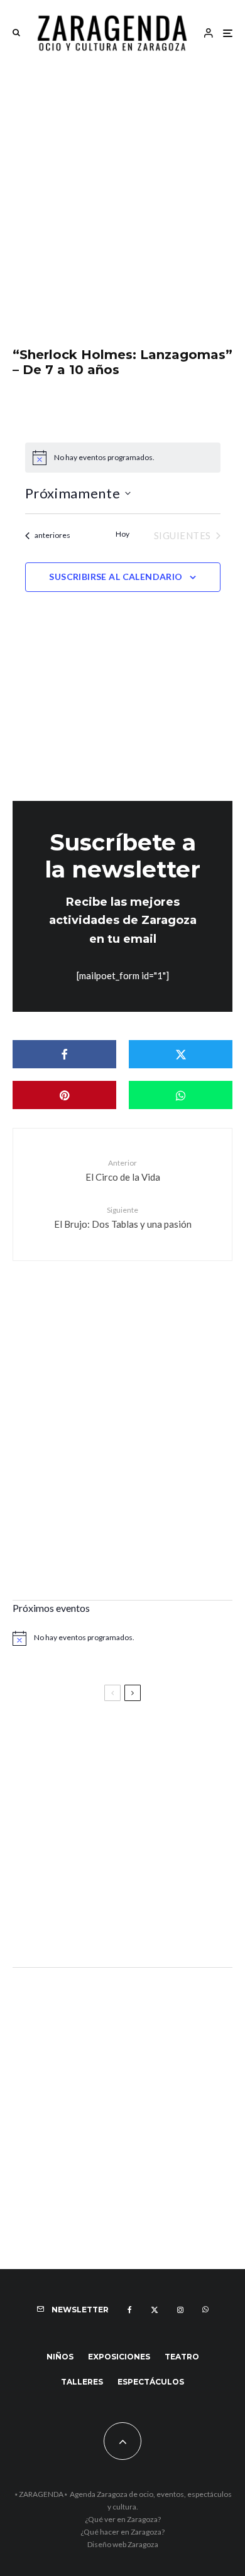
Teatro (182, 2357)
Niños (60, 2357)
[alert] (123, 458)
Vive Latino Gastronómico (79, 1801)
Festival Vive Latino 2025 (75, 1745)
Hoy (122, 534)
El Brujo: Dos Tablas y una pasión (123, 1217)
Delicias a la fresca (60, 1924)
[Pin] (64, 1095)
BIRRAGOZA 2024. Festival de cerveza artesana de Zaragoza (109, 1862)
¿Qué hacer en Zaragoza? (122, 2532)
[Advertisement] (122, 193)
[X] (155, 2310)
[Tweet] (181, 1054)
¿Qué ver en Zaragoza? (123, 2519)
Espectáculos (151, 2382)
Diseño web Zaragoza (123, 2544)
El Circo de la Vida (123, 1170)
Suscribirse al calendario (116, 577)
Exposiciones (119, 2357)
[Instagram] (180, 2310)
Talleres (82, 2382)
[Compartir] (64, 1054)
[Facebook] (130, 2310)
